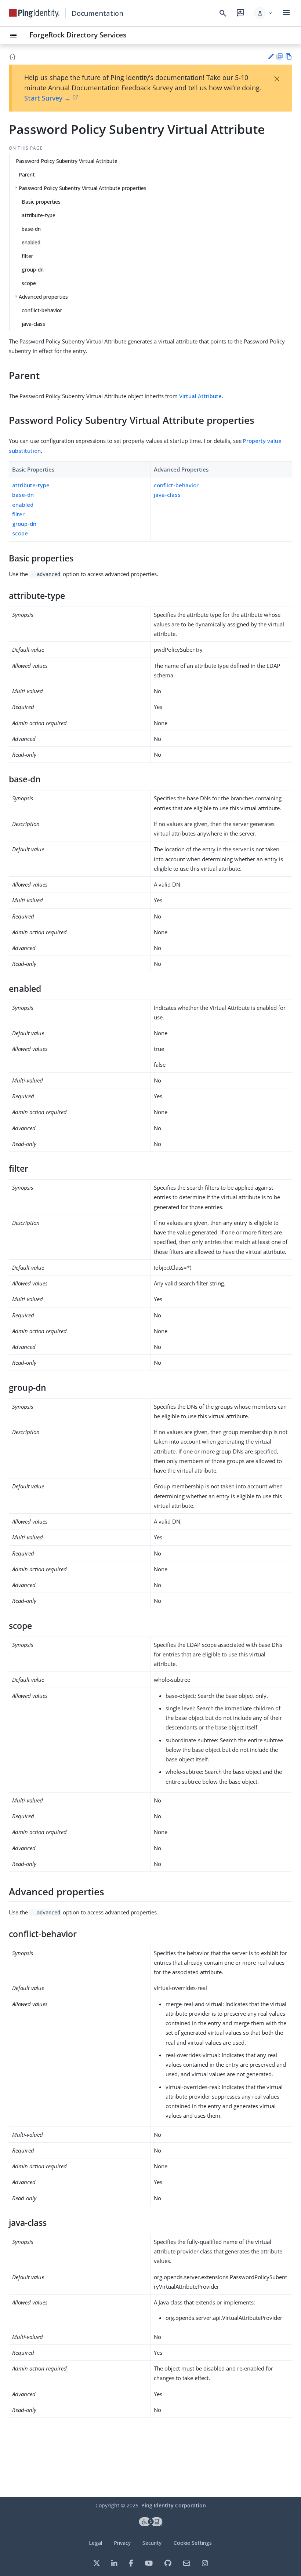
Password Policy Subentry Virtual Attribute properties (83, 188)
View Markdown (289, 56)
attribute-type (39, 215)
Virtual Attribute (200, 396)
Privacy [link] (122, 2543)
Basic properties (41, 202)
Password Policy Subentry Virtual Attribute (67, 161)
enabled (31, 242)
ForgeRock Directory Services (78, 35)
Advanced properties (43, 297)
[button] (263, 13)
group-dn (33, 270)
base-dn (31, 229)
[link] (34, 13)
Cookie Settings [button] (193, 2543)
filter (27, 256)
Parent (27, 174)
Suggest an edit (271, 56)
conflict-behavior (42, 310)
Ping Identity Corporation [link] (174, 2505)
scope (29, 283)
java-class (33, 324)
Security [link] (152, 2543)
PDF (280, 56)
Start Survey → (48, 98)
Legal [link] (95, 2543)
